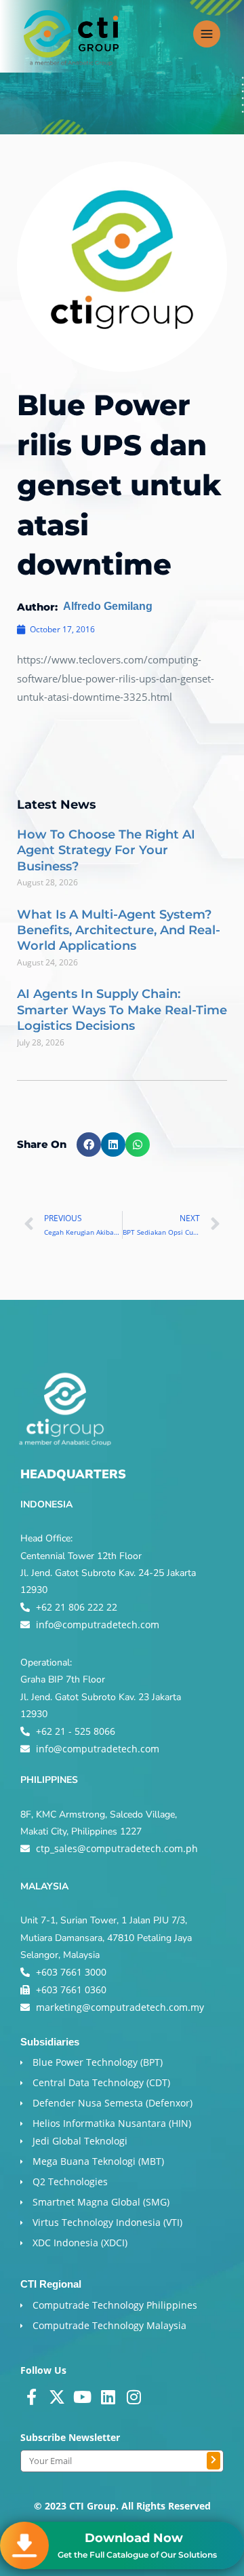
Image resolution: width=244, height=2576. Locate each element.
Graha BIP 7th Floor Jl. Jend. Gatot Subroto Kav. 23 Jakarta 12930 (101, 1696)
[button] (89, 1145)
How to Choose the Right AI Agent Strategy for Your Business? (106, 850)
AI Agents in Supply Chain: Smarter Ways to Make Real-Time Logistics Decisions (122, 1010)
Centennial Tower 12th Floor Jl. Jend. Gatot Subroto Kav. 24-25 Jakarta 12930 (108, 1573)
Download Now (134, 2538)
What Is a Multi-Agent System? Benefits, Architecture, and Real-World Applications (119, 930)
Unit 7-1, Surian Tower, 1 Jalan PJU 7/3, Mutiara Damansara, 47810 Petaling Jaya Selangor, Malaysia (106, 1937)
